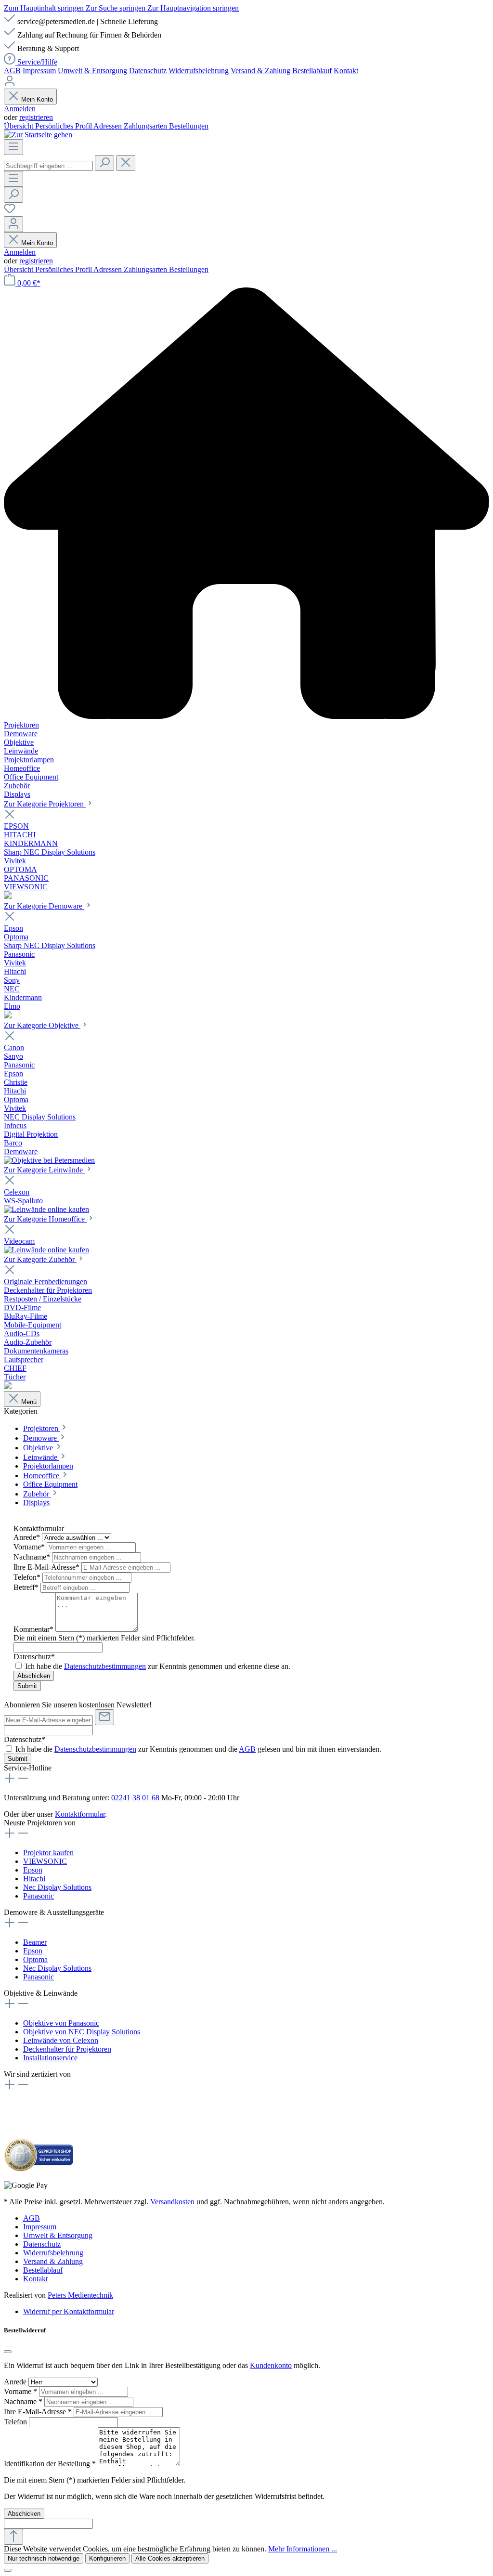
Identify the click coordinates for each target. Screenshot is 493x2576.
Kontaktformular (80, 1814)
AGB (12, 71)
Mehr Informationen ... (303, 2549)
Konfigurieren (107, 2558)
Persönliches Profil (64, 126)
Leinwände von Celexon (61, 2040)
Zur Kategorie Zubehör (40, 1259)
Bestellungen (189, 126)
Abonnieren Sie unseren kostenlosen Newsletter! (78, 1705)
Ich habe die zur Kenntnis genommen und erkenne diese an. (158, 1666)
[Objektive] (49, 1160)
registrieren (36, 117)
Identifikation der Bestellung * (51, 2464)
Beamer (35, 1942)
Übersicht (19, 126)
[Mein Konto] (10, 84)
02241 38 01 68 (135, 1798)
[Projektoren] (8, 896)
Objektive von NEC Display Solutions (82, 2032)
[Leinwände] (46, 1209)
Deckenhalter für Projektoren (67, 2049)
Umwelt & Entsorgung (92, 71)
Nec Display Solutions (57, 1887)
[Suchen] (104, 163)
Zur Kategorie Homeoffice (45, 1219)
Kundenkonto (271, 2365)
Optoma (35, 1959)
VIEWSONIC (45, 1861)
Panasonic (39, 1896)
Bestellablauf (312, 71)
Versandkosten (172, 2202)
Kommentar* (34, 1629)
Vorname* (30, 1547)
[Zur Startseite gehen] (38, 135)
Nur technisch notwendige (44, 2558)
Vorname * (21, 2391)
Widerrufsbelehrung (199, 71)
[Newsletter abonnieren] (104, 1717)
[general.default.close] (8, 2352)
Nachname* (33, 1557)
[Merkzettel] (10, 212)
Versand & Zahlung (260, 71)
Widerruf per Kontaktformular (69, 2311)
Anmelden (20, 109)
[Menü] (13, 147)
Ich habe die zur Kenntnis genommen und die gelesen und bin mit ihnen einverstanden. (198, 1749)
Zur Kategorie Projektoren (45, 804)
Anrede (16, 2382)
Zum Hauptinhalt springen (45, 8)
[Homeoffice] (46, 1250)
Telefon (16, 2422)
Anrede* (28, 1537)
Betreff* (27, 1587)
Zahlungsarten (146, 126)
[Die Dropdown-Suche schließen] (126, 163)
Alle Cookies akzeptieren (170, 2558)
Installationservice (50, 2058)
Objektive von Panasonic (61, 2023)
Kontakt (346, 71)
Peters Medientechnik (80, 2295)
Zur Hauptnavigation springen (193, 8)
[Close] (8, 2570)
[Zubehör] (8, 1386)
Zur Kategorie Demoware (44, 906)
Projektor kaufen (48, 1853)
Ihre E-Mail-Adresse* (47, 1567)
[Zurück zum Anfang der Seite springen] (13, 2537)
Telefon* (28, 1577)
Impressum (39, 71)
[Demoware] (8, 1016)
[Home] (246, 504)
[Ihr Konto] (13, 224)
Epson (33, 1870)
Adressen (109, 126)
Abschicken (34, 1676)
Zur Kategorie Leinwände (44, 1170)
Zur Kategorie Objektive (42, 1025)
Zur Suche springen (117, 8)
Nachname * (24, 2401)
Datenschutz (148, 71)
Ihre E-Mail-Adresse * (39, 2412)
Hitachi (34, 1879)
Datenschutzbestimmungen (105, 1666)
